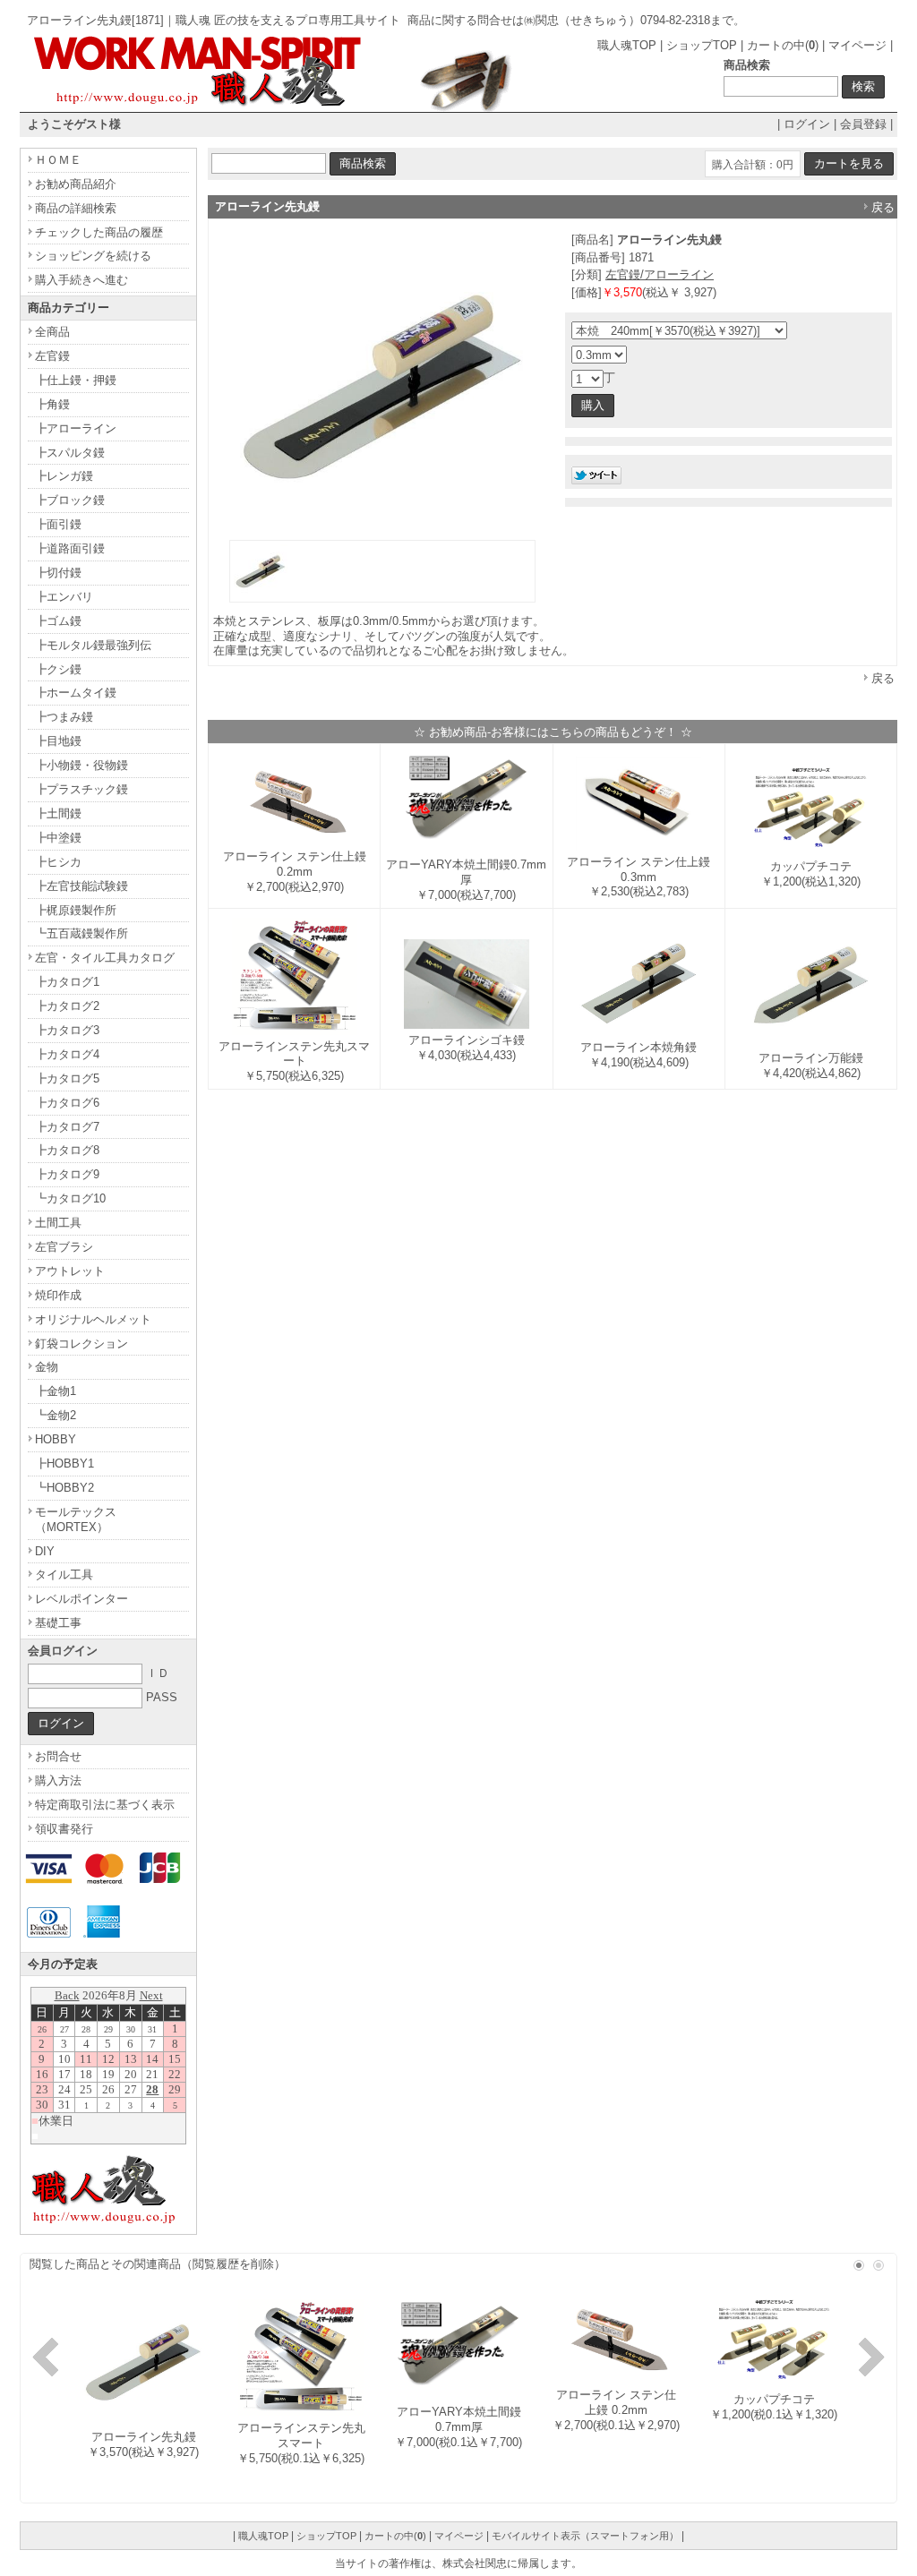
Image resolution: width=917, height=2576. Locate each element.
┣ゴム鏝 (58, 621)
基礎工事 (58, 1623)
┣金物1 (56, 1391)
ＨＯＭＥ (58, 160)
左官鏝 (52, 356)
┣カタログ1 (67, 982)
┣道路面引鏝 (70, 548)
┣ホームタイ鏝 (76, 693)
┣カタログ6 (67, 1103)
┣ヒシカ (58, 862)
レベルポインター (81, 1599)
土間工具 (58, 1223)
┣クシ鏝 (58, 669)
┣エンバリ (64, 597)
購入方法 (58, 1780)
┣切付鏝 (58, 573)
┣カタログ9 (67, 1174)
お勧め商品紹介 (76, 184)
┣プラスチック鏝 (81, 789)
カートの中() (783, 45)
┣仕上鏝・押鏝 (76, 380)
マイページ (857, 45)
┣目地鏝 (58, 741)
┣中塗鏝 (58, 838)
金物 (47, 1367)
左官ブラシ (64, 1247)
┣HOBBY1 (64, 1463)
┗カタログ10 (70, 1198)
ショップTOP (702, 45)
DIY (45, 1551)
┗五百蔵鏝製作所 (81, 933)
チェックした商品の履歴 (99, 232)
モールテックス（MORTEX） (76, 1519)
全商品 (52, 332)
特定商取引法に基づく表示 (105, 1805)
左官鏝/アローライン (660, 274)
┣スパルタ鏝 (70, 453)
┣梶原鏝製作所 (76, 910)
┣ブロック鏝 (70, 500)
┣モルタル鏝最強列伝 (93, 645)
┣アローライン (76, 428)
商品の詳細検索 (76, 208)
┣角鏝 (52, 404)
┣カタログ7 (67, 1127)
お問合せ (58, 1756)
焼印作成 (58, 1295)
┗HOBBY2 (64, 1488)
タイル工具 (64, 1575)
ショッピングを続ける (93, 256)
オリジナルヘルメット (93, 1319)
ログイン (807, 124)
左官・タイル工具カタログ (105, 958)
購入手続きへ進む (81, 280)
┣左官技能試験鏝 (81, 886)
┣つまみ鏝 (64, 717)
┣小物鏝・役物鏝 (81, 765)
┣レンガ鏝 (64, 476)
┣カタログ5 (67, 1078)
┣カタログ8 (67, 1150)
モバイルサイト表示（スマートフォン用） (585, 2536)
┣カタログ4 (67, 1054)
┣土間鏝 (58, 813)
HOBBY (56, 1439)
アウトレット (70, 1271)
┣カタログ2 (67, 1006)
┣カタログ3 (67, 1030)
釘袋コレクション (81, 1344)
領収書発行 (64, 1829)
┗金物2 (56, 1415)
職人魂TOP (627, 45)
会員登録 (863, 124)
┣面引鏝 (58, 524)
